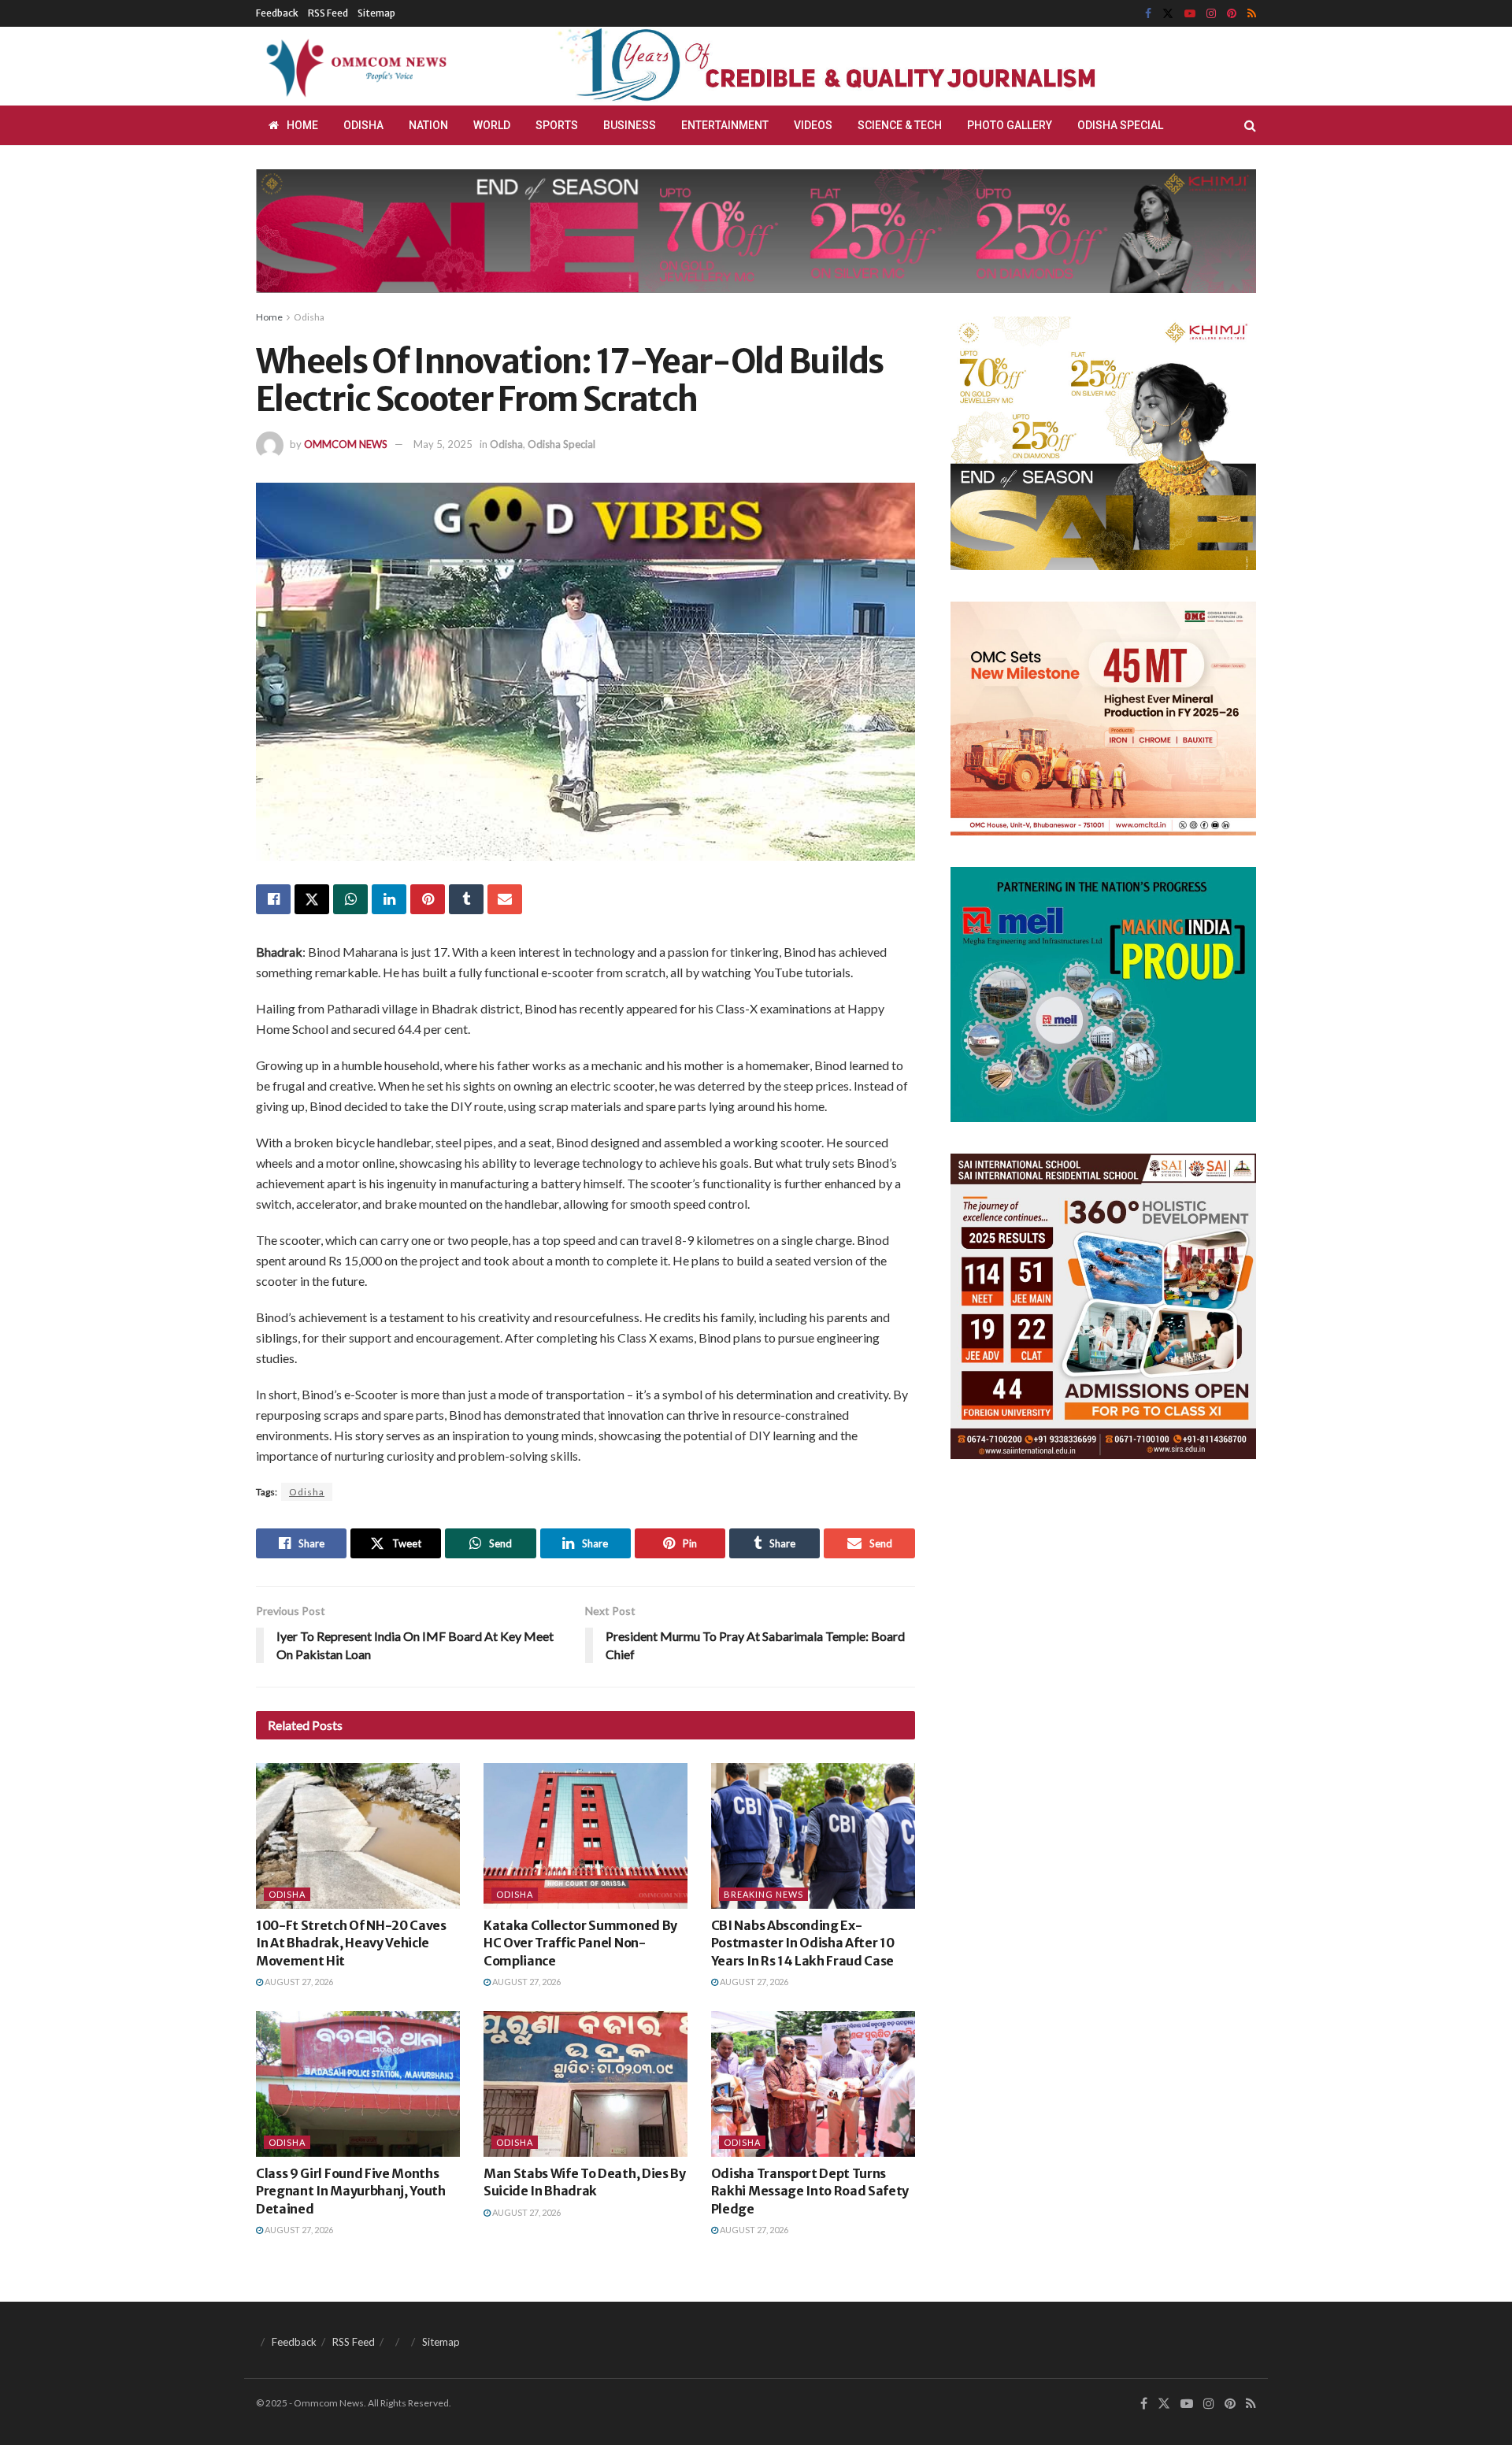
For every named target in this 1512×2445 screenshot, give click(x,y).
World (492, 125)
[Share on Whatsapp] (350, 899)
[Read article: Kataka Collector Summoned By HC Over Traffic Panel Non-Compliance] (586, 1836)
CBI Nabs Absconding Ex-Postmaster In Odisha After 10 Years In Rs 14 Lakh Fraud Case (803, 1943)
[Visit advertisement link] (865, 66)
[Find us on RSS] (1252, 14)
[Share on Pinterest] (428, 899)
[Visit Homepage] (354, 66)
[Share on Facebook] (273, 899)
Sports (557, 125)
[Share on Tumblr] (466, 899)
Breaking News (763, 1894)
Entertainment (725, 125)
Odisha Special (1120, 125)
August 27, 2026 (298, 1982)
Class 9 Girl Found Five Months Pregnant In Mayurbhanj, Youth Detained (351, 2191)
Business (630, 125)
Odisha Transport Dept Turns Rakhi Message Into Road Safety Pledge (810, 2191)
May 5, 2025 (443, 444)
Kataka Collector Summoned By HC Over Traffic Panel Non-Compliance (580, 1943)
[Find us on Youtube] (1190, 14)
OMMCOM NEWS (346, 444)
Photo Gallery (1010, 125)
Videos (813, 125)
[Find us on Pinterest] (1232, 14)
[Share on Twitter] (312, 899)
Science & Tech (900, 125)
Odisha (363, 125)
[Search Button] (1250, 125)
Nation (428, 125)
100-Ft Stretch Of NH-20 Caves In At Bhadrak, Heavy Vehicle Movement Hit (351, 1943)
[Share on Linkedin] (389, 899)
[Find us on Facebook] (1148, 14)
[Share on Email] (505, 899)
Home (302, 125)
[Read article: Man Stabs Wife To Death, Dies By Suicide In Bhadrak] (586, 2084)
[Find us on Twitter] (1168, 14)
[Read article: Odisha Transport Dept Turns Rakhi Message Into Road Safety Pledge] (813, 2084)
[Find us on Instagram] (1211, 14)
